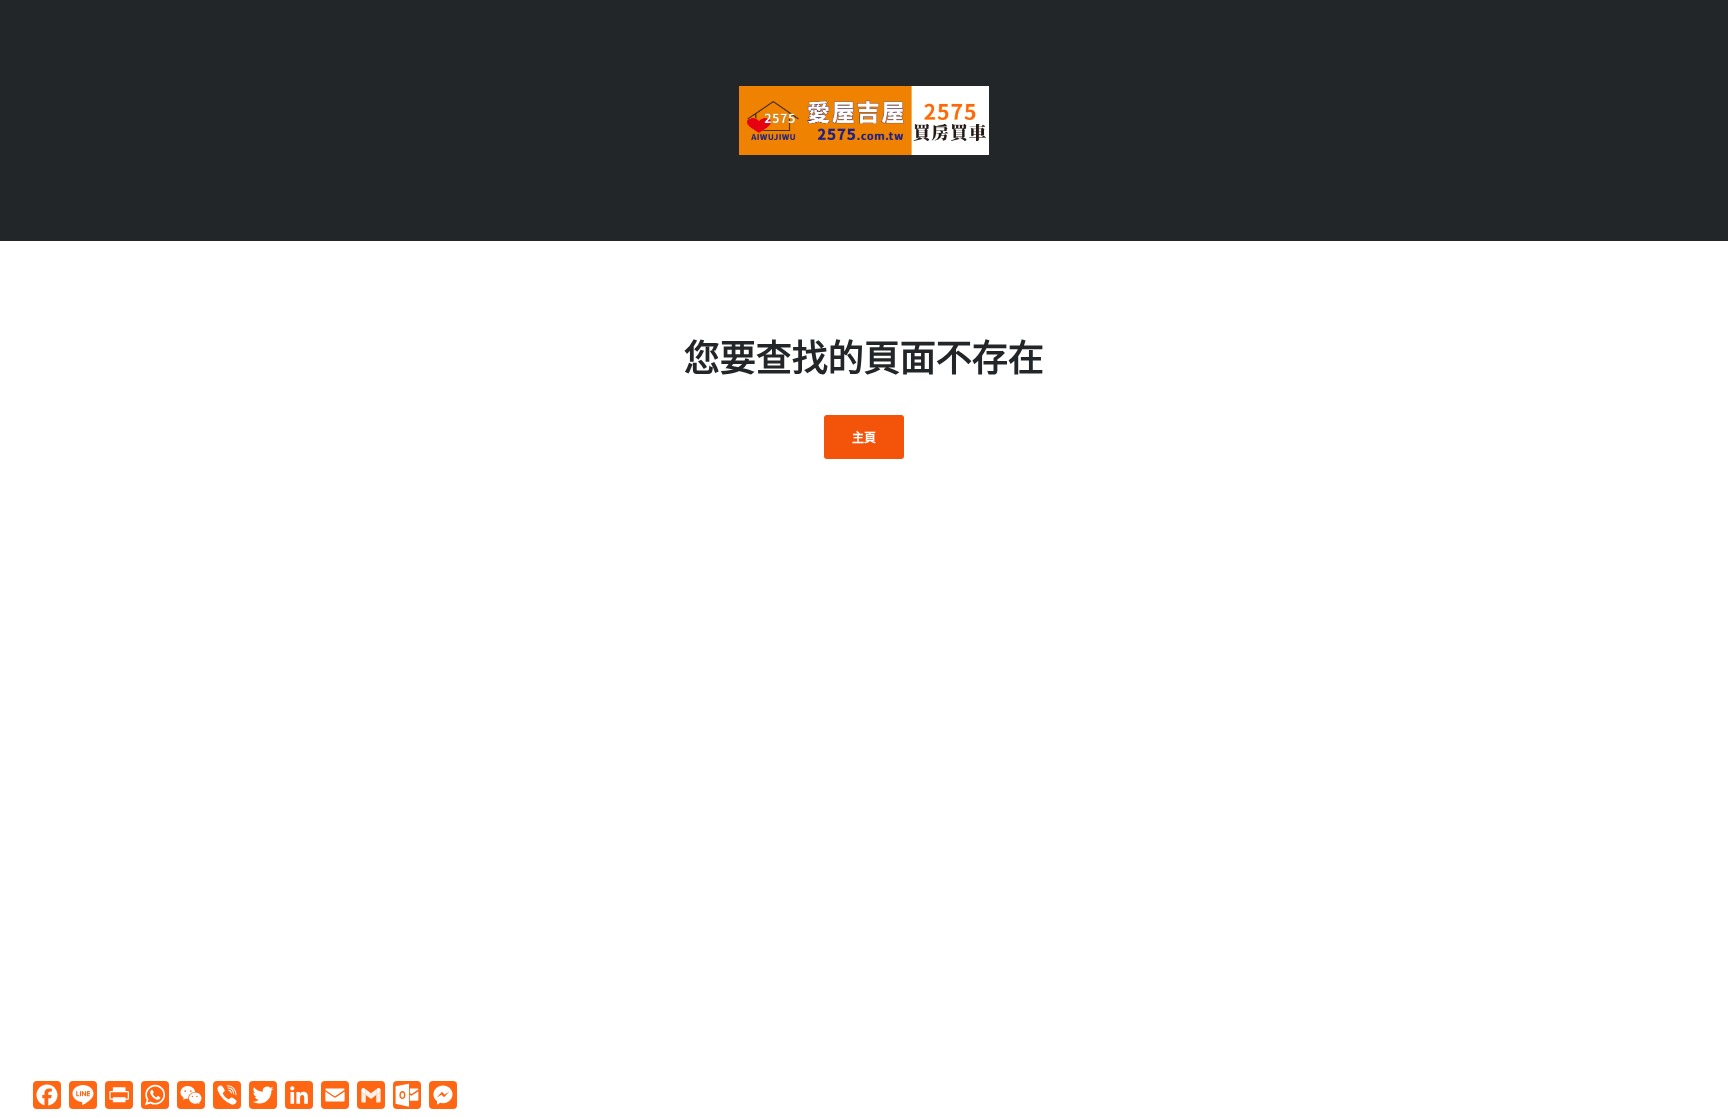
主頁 (864, 437)
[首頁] (864, 118)
